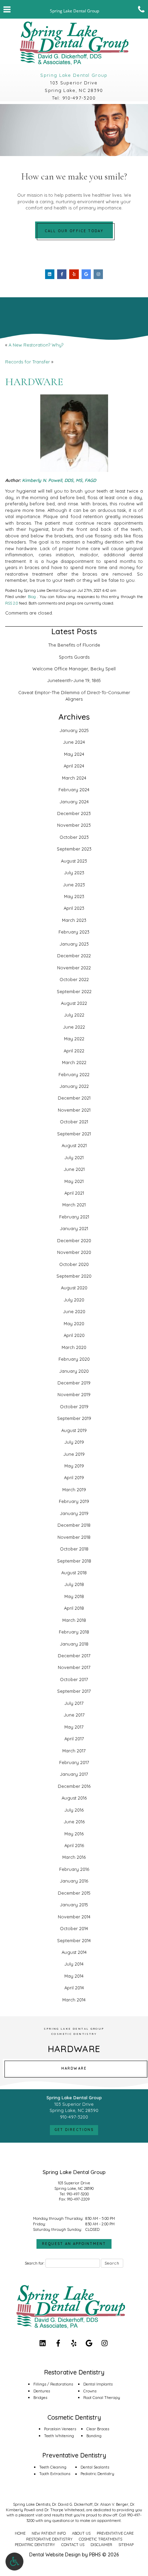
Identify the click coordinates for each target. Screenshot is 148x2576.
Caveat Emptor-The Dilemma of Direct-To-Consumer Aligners (74, 696)
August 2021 (74, 1145)
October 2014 (74, 1928)
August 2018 (74, 1573)
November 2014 (74, 1917)
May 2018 (74, 1596)
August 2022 (74, 1003)
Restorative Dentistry (49, 2539)
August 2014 (74, 1952)
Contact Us (73, 2545)
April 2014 (74, 1988)
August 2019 (74, 1430)
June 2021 (74, 1169)
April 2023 (74, 908)
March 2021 (74, 1205)
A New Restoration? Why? (36, 345)
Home (20, 2533)
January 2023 (74, 944)
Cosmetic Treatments (101, 2539)
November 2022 (74, 968)
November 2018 (74, 1537)
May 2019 (74, 1466)
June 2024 (74, 742)
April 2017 (74, 1739)
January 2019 (74, 1513)
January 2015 (74, 1905)
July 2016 (74, 1810)
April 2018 (74, 1608)
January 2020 (74, 1371)
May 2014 (74, 1976)
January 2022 (74, 1086)
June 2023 (74, 885)
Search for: (35, 2263)
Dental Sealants (95, 2467)
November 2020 (74, 1252)
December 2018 (74, 1525)
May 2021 (74, 1181)
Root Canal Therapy (102, 2398)
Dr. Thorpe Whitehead (64, 2510)
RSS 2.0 (12, 603)
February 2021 (74, 1217)
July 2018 (74, 1584)
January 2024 (74, 802)
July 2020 (74, 1300)
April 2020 (74, 1335)
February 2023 (74, 932)
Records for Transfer (28, 362)
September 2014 (74, 1940)
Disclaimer (101, 2545)
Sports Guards (74, 657)
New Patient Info (49, 2533)
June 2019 (74, 1454)
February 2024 (74, 790)
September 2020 (74, 1276)
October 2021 (74, 1122)
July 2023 (74, 873)
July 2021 (74, 1157)
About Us (81, 2533)
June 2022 (74, 1027)
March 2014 (74, 2000)
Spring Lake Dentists (32, 2504)
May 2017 (74, 1727)
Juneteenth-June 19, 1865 (74, 680)
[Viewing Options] (14, 2562)
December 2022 (74, 956)
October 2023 (74, 837)
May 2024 (74, 754)
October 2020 (74, 1264)
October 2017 (74, 1679)
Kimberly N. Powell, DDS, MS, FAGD (59, 480)
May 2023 (74, 896)
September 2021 (74, 1134)
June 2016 (74, 1822)
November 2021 (74, 1110)
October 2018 (74, 1549)
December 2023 (74, 813)
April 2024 (74, 766)
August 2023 (74, 861)
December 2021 (74, 1098)
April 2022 (74, 1051)
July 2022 (74, 1015)
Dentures (42, 2391)
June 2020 (74, 1311)
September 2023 (74, 849)
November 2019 (74, 1394)
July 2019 (74, 1442)
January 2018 (74, 1644)
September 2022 (74, 991)
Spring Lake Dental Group (74, 75)
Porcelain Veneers (60, 2429)
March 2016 (74, 1857)
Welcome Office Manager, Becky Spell (74, 669)
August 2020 (74, 1288)
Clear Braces (98, 2429)
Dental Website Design (55, 2555)
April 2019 (74, 1477)
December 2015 (74, 1893)
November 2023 (74, 825)
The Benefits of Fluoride (74, 645)
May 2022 (74, 1039)
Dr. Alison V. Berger (111, 2504)
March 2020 (74, 1347)
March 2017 (74, 1751)
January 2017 (74, 1774)
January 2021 (74, 1228)
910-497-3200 (79, 98)
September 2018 (74, 1561)
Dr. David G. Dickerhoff (72, 2504)
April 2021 (74, 1193)
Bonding (94, 2436)
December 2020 (74, 1240)
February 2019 (74, 1501)
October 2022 (74, 979)
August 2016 (74, 1798)
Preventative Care (115, 2533)
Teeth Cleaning (53, 2467)
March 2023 (74, 920)
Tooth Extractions (55, 2474)
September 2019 (74, 1418)
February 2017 (74, 1762)
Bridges (40, 2398)
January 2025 (74, 730)
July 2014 (74, 1964)
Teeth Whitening (59, 2436)
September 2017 (74, 1691)
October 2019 (74, 1407)
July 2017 (74, 1703)
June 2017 (74, 1715)
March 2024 (74, 778)
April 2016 (74, 1845)
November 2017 (74, 1667)
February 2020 (74, 1359)
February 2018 (74, 1632)
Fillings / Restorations (53, 2384)
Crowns (90, 2391)
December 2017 (74, 1656)
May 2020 (74, 1323)
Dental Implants (98, 2384)
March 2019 (74, 1490)
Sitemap (126, 2545)
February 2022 (74, 1074)
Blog (32, 597)
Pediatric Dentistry (97, 2474)
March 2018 (74, 1620)
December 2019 (74, 1383)
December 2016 (74, 1786)
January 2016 (74, 1881)
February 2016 (74, 1869)
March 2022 (74, 1062)
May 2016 (74, 1834)
